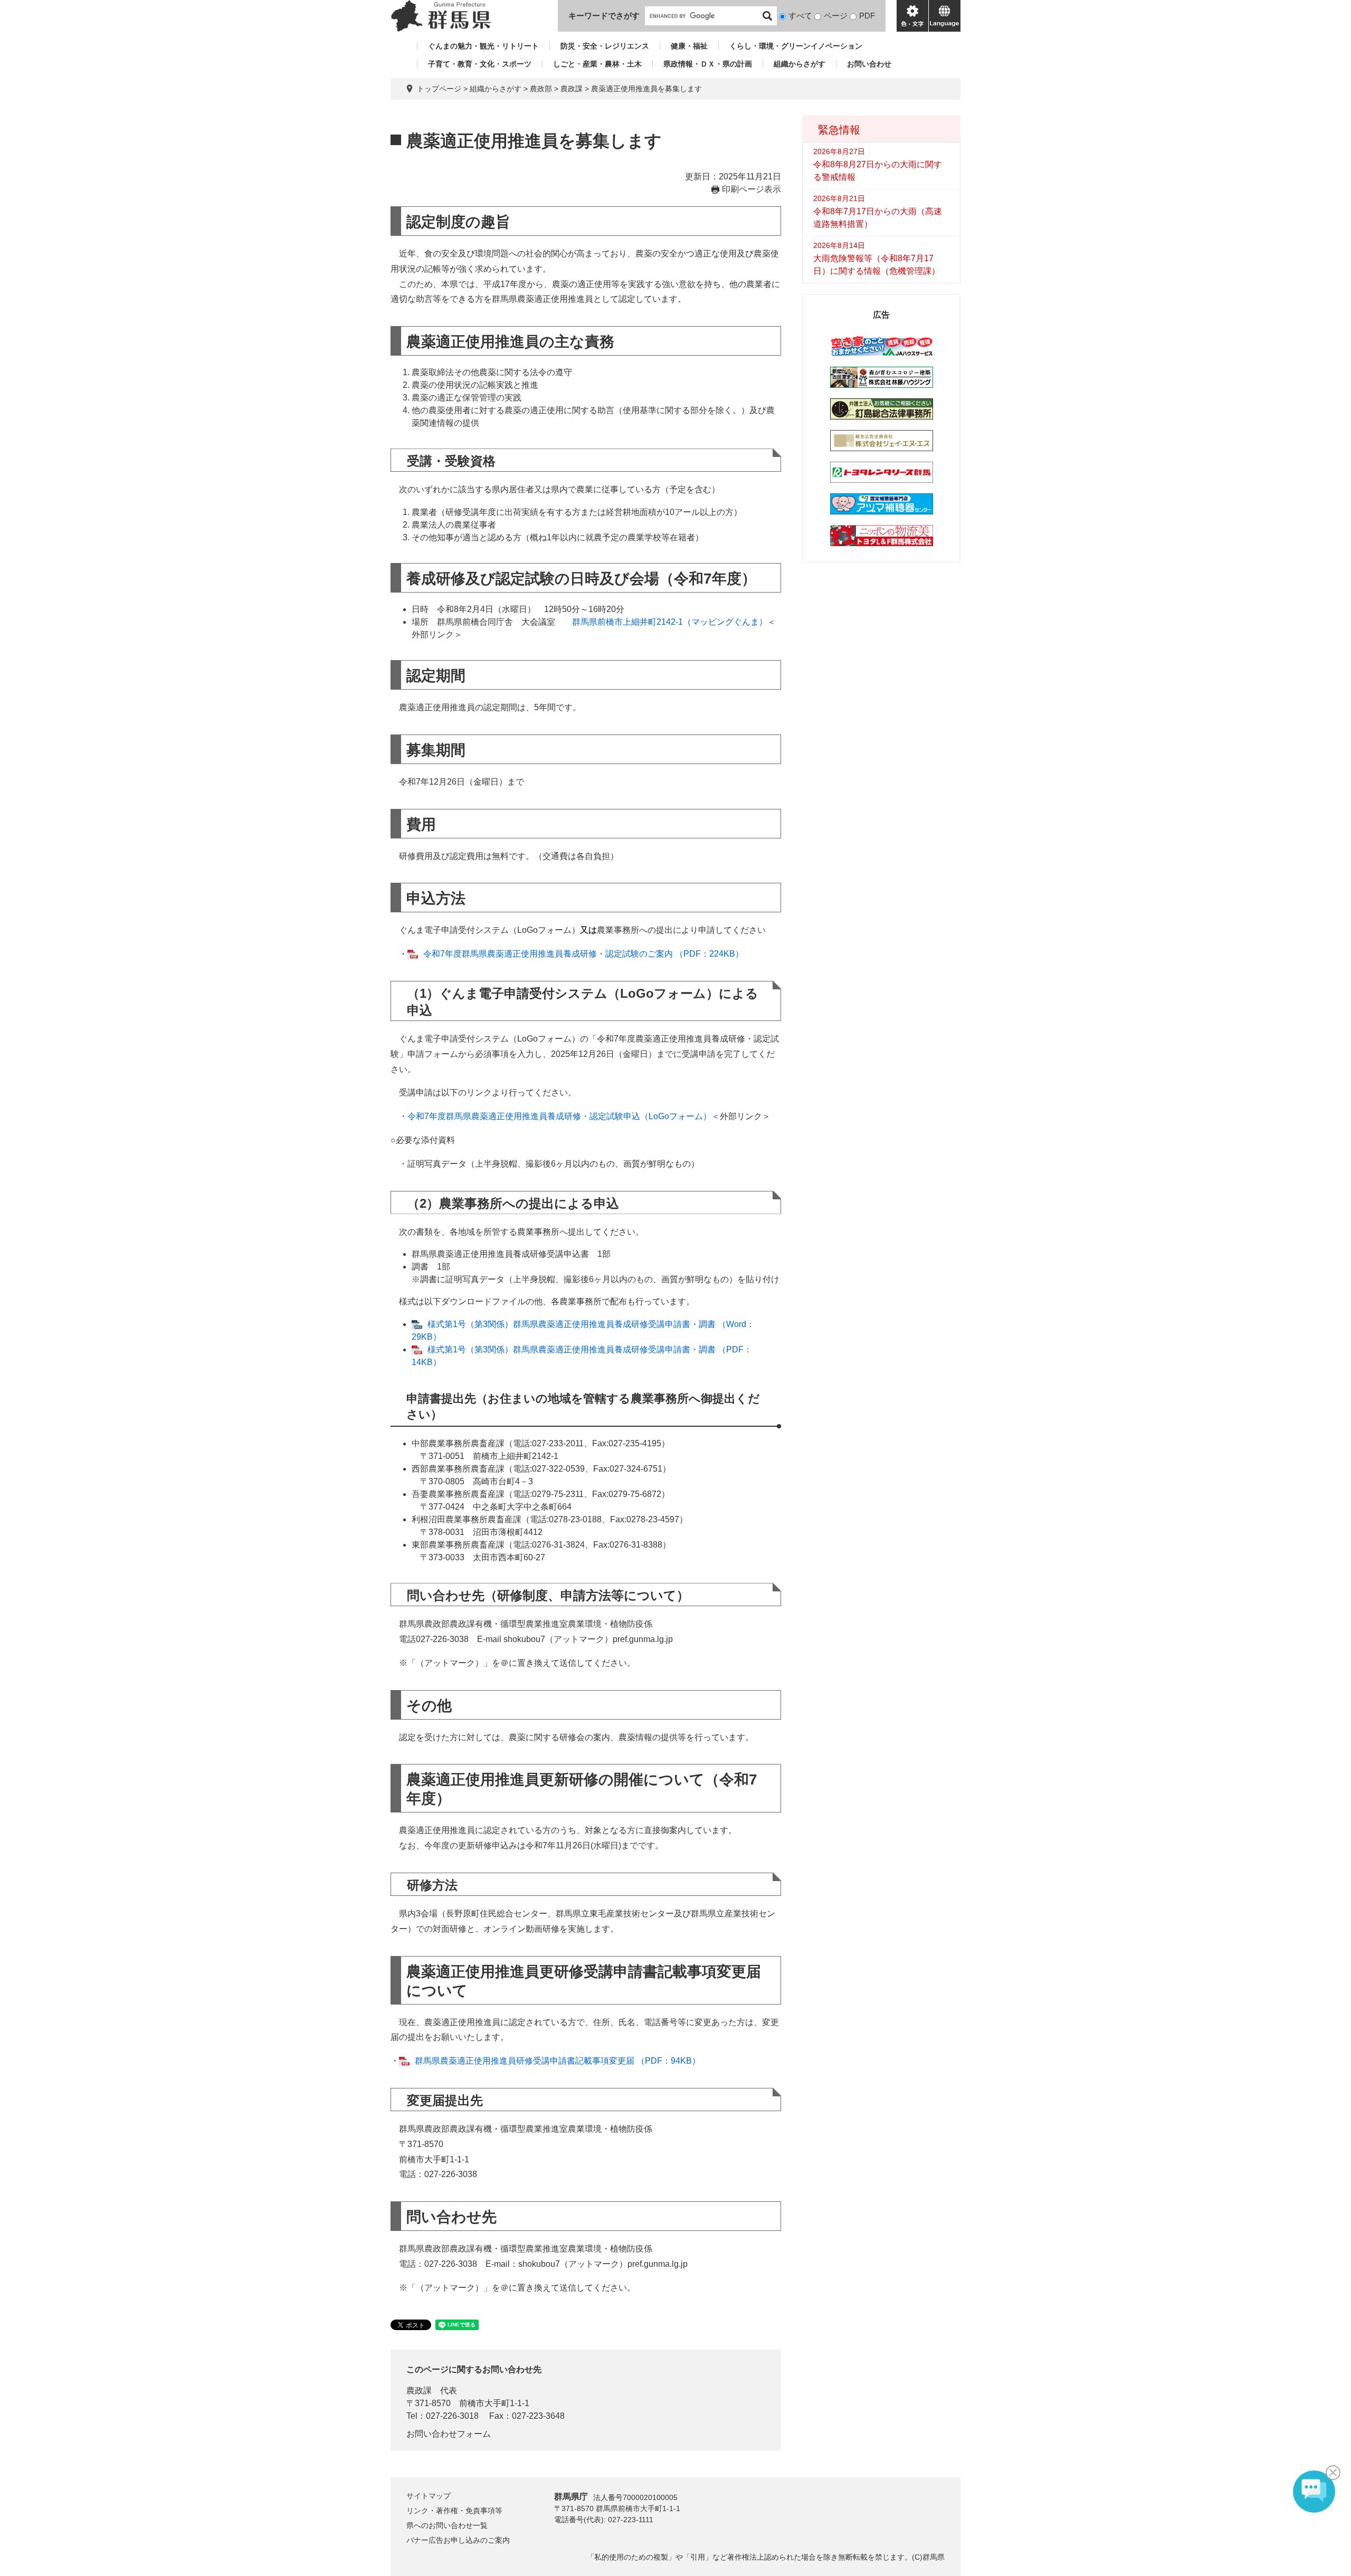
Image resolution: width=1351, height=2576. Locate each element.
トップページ (439, 89)
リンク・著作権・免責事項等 (454, 2511)
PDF (867, 16)
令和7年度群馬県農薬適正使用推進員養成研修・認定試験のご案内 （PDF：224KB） (583, 954)
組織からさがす (800, 64)
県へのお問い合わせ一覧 (447, 2525)
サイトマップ (429, 2496)
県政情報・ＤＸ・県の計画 (708, 64)
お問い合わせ (869, 64)
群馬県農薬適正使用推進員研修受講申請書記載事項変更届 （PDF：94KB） (558, 2061)
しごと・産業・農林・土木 (597, 64)
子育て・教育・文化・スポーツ (480, 64)
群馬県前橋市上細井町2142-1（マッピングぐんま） (670, 622)
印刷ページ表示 (751, 189)
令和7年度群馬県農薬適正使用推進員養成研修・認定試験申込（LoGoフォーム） (559, 1116)
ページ (836, 16)
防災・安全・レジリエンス (605, 46)
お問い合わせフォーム (449, 2434)
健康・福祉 (689, 46)
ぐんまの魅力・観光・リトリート (483, 46)
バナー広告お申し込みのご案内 (458, 2540)
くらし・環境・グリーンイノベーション (796, 46)
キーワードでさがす (604, 16)
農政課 (572, 89)
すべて (800, 16)
